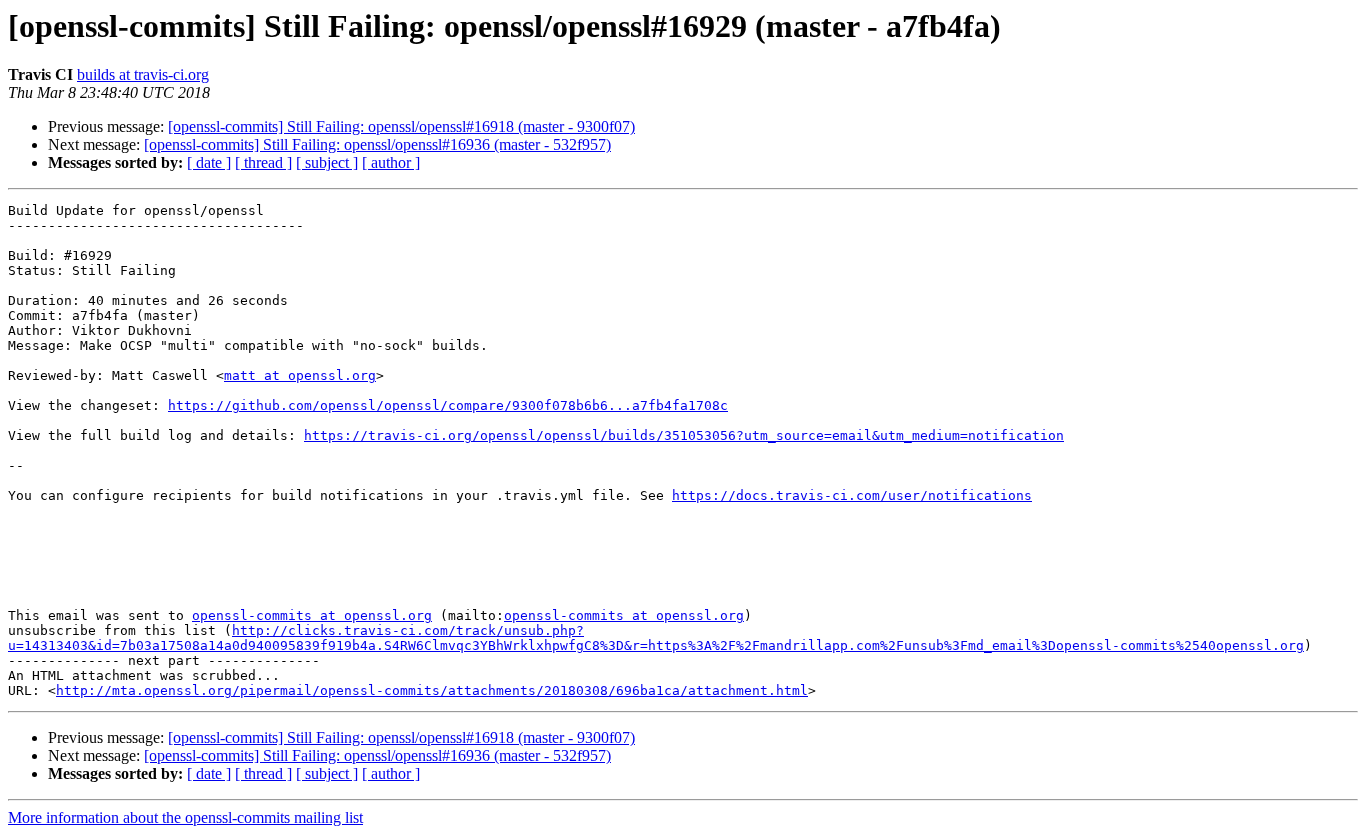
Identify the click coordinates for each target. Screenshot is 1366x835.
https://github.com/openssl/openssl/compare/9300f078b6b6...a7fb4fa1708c (448, 405)
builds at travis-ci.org (143, 74)
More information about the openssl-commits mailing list (185, 817)
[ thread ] (263, 162)
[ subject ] (327, 162)
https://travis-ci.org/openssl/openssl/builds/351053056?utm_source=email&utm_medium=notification (684, 435)
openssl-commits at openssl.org (312, 615)
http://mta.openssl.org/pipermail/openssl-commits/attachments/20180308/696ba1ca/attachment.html (432, 690)
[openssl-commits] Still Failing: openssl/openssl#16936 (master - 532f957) (377, 144)
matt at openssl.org (300, 375)
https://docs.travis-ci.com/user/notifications (852, 495)
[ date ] (209, 162)
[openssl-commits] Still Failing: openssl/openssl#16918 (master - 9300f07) (401, 126)
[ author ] (391, 162)
